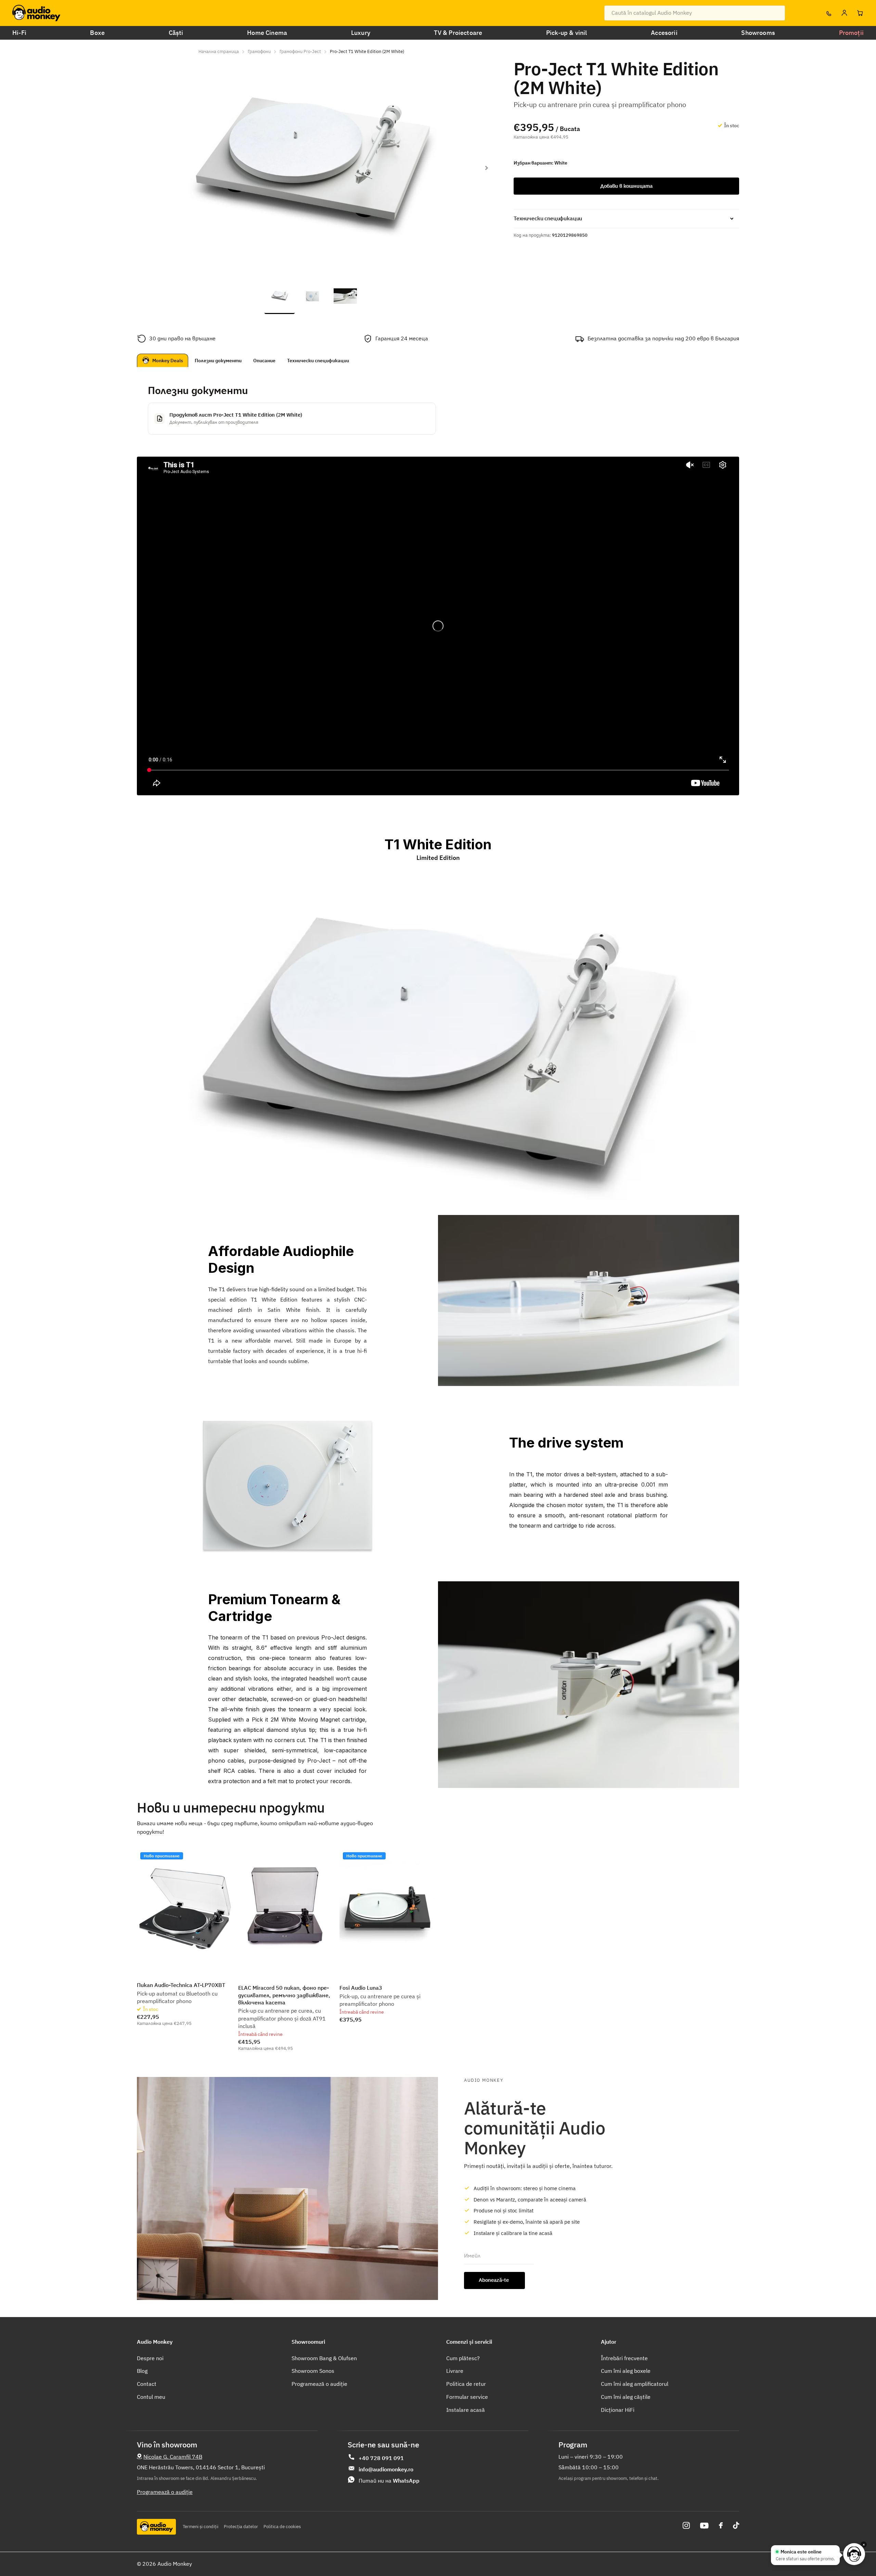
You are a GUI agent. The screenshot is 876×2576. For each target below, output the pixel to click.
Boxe (97, 33)
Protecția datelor (241, 2527)
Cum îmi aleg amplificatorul (635, 2384)
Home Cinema (267, 33)
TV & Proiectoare (458, 33)
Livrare (455, 2371)
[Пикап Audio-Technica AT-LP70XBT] (185, 1909)
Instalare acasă (466, 2410)
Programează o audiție (319, 2384)
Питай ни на (389, 2481)
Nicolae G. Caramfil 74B (173, 2457)
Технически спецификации (318, 361)
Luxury (361, 33)
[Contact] (828, 13)
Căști (176, 33)
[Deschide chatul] (854, 2554)
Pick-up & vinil (567, 33)
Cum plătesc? (463, 2358)
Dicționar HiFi (618, 2410)
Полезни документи (218, 361)
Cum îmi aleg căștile (626, 2397)
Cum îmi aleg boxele (626, 2371)
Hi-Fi (19, 33)
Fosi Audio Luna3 (361, 1988)
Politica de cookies (282, 2527)
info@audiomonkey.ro (386, 2469)
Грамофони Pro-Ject (300, 51)
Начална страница (219, 51)
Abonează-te (494, 2280)
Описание (264, 361)
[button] (486, 168)
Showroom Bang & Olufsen (324, 2358)
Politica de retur (466, 2384)
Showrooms (758, 33)
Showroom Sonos (313, 2371)
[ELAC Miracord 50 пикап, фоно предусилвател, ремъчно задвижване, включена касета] (286, 1909)
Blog (142, 2371)
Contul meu (151, 2397)
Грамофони (259, 51)
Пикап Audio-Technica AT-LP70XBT (181, 1985)
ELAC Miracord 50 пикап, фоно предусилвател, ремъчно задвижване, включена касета (284, 1995)
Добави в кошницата (626, 186)
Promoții (851, 33)
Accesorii (664, 33)
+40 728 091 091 (381, 2458)
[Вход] (844, 13)
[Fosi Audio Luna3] (387, 1909)
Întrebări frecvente (624, 2358)
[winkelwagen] (860, 13)
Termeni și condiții (201, 2527)
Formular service (467, 2397)
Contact (147, 2384)
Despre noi (150, 2358)
